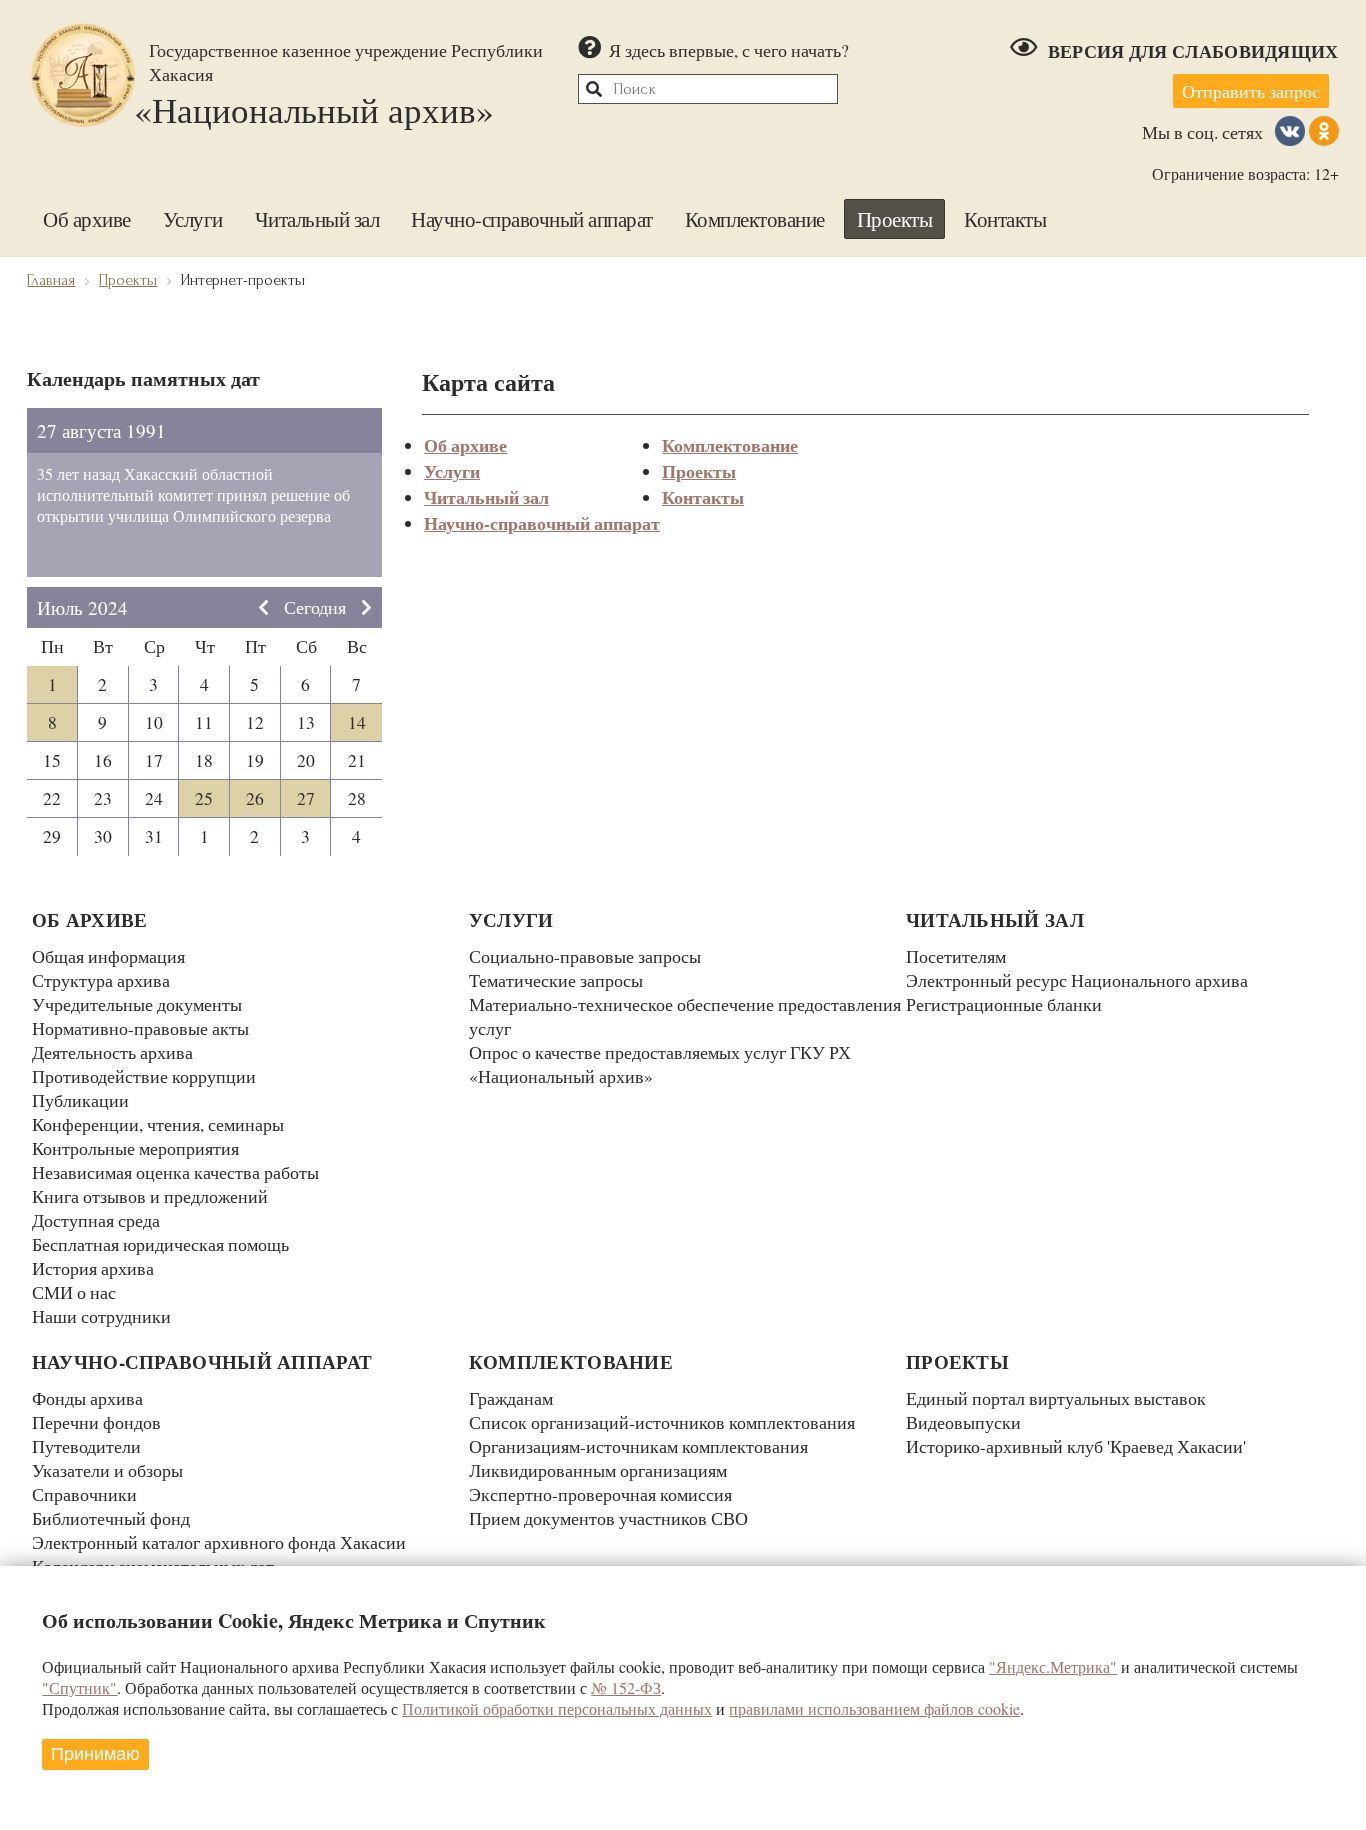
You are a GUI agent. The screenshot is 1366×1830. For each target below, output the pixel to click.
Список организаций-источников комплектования (662, 1422)
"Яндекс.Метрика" (1053, 1666)
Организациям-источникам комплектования (638, 1446)
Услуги (193, 219)
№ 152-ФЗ (626, 1687)
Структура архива (101, 980)
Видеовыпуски (963, 1422)
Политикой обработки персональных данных (557, 1708)
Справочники (84, 1494)
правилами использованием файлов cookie (874, 1708)
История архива (93, 1268)
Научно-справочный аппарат (532, 219)
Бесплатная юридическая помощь (160, 1244)
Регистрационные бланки (1004, 1004)
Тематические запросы (556, 980)
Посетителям (956, 956)
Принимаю (95, 1754)
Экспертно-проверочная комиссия (600, 1494)
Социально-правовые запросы (585, 956)
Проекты (895, 219)
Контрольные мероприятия (135, 1148)
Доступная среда (96, 1220)
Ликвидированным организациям (598, 1470)
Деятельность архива (112, 1052)
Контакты (1005, 219)
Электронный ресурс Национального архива (1077, 980)
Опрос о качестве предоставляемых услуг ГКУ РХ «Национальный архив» (660, 1064)
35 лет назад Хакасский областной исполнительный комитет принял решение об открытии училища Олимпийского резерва (193, 494)
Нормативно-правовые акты (140, 1028)
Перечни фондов (96, 1422)
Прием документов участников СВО (608, 1518)
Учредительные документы (137, 1004)
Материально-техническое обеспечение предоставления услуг (685, 1016)
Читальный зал (317, 219)
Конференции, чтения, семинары (158, 1124)
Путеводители (86, 1446)
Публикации (80, 1100)
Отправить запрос (1251, 91)
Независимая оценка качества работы (175, 1172)
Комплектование (755, 219)
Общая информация (108, 956)
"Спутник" (79, 1687)
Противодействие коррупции (144, 1076)
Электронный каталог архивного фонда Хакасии (219, 1542)
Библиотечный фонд (111, 1518)
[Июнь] (263, 607)
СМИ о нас (74, 1292)
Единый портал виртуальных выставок (1056, 1398)
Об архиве (87, 219)
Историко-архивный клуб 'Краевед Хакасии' (1076, 1446)
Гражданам (511, 1398)
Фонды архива (87, 1398)
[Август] (366, 607)
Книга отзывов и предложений (150, 1196)
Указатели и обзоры (107, 1470)
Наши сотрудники (101, 1316)
